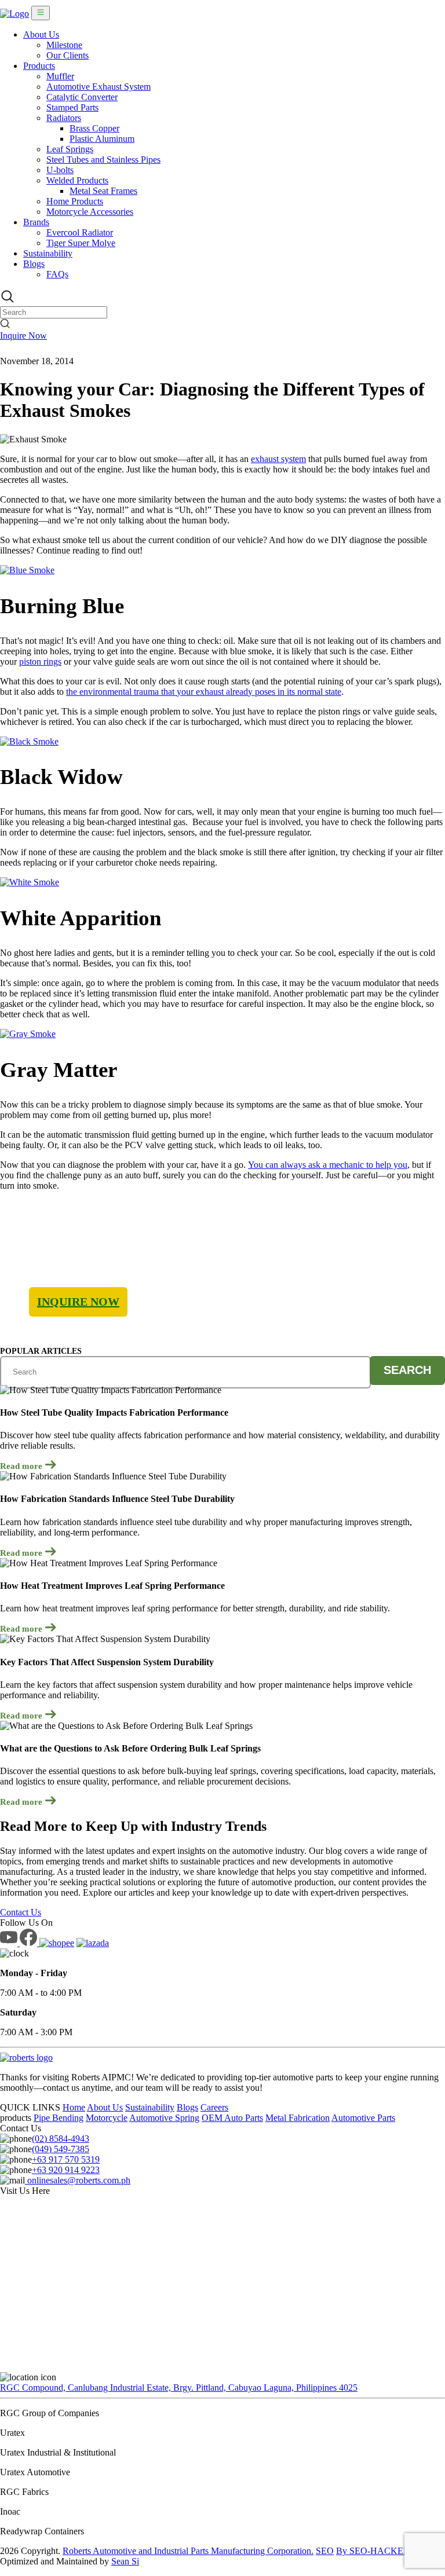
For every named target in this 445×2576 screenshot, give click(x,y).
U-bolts (60, 170)
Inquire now (78, 1302)
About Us (41, 34)
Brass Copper (94, 128)
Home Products (75, 201)
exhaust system (278, 459)
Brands (36, 222)
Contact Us (21, 1912)
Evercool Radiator (80, 232)
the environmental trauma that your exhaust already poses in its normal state (204, 692)
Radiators (64, 118)
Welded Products (77, 180)
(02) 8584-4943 (61, 2139)
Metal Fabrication (298, 2118)
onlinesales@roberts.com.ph (78, 2180)
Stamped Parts (72, 107)
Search (407, 1370)
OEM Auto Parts (232, 2118)
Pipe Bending (59, 2118)
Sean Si (125, 2561)
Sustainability (48, 253)
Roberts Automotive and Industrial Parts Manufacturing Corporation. (188, 2551)
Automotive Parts (363, 2118)
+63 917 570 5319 (66, 2159)
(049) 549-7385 (61, 2149)
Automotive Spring (164, 2118)
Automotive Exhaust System (99, 87)
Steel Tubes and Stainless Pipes (103, 160)
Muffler (60, 76)
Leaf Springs (70, 149)
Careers (214, 2107)
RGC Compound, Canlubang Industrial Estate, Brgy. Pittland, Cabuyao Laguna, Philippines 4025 (179, 2388)
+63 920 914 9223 (66, 2170)
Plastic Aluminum (102, 139)
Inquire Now (23, 336)
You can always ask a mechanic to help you (328, 1165)
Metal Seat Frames (103, 191)
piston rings (40, 662)
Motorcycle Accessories (90, 212)
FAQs (57, 274)
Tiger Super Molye (81, 243)
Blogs (34, 264)
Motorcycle (107, 2118)
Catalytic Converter (82, 97)
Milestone (64, 45)
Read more (22, 1466)
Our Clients (68, 55)
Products (39, 66)
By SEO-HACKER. (374, 2551)
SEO (325, 2551)
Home (74, 2107)
